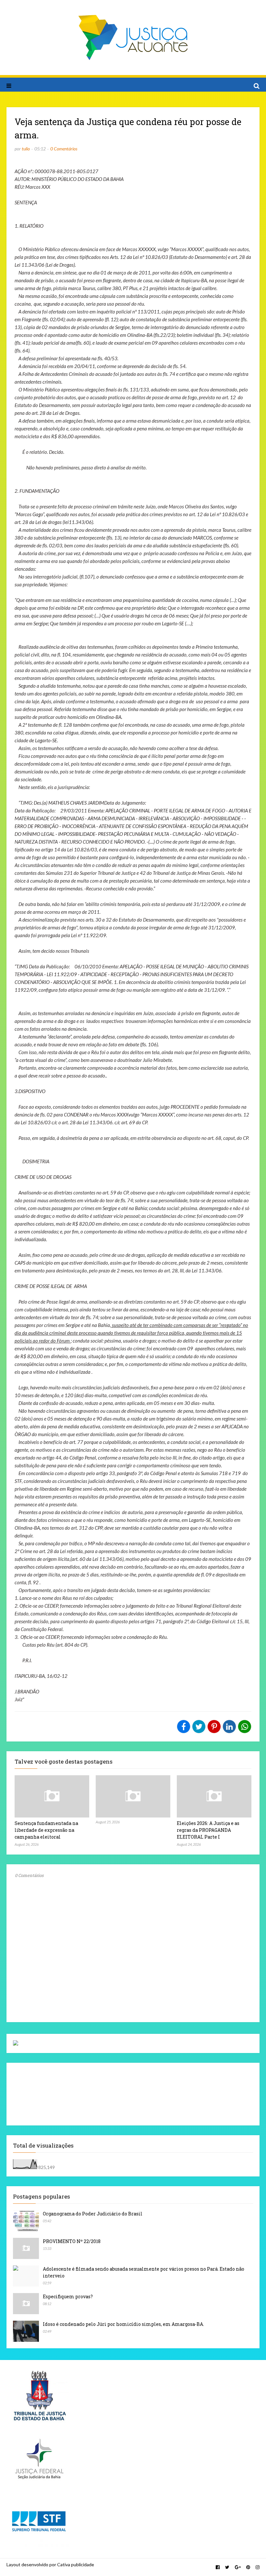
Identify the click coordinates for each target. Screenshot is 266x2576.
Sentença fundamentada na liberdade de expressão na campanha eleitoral (46, 1830)
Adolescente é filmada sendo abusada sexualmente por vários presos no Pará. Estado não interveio (144, 2272)
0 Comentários (64, 149)
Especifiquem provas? (68, 2296)
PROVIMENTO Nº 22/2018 (72, 2241)
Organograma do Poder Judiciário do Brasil (93, 2214)
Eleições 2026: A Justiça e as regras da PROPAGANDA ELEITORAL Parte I (208, 1830)
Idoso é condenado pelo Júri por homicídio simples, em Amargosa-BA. (123, 2324)
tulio (26, 149)
